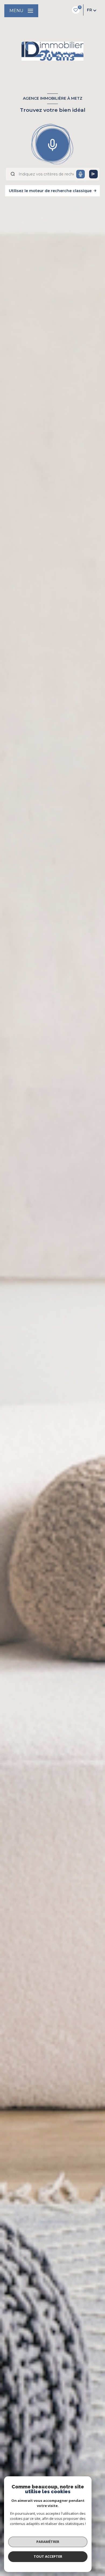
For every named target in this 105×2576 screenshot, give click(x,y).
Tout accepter (48, 2556)
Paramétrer (48, 2542)
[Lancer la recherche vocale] (52, 144)
